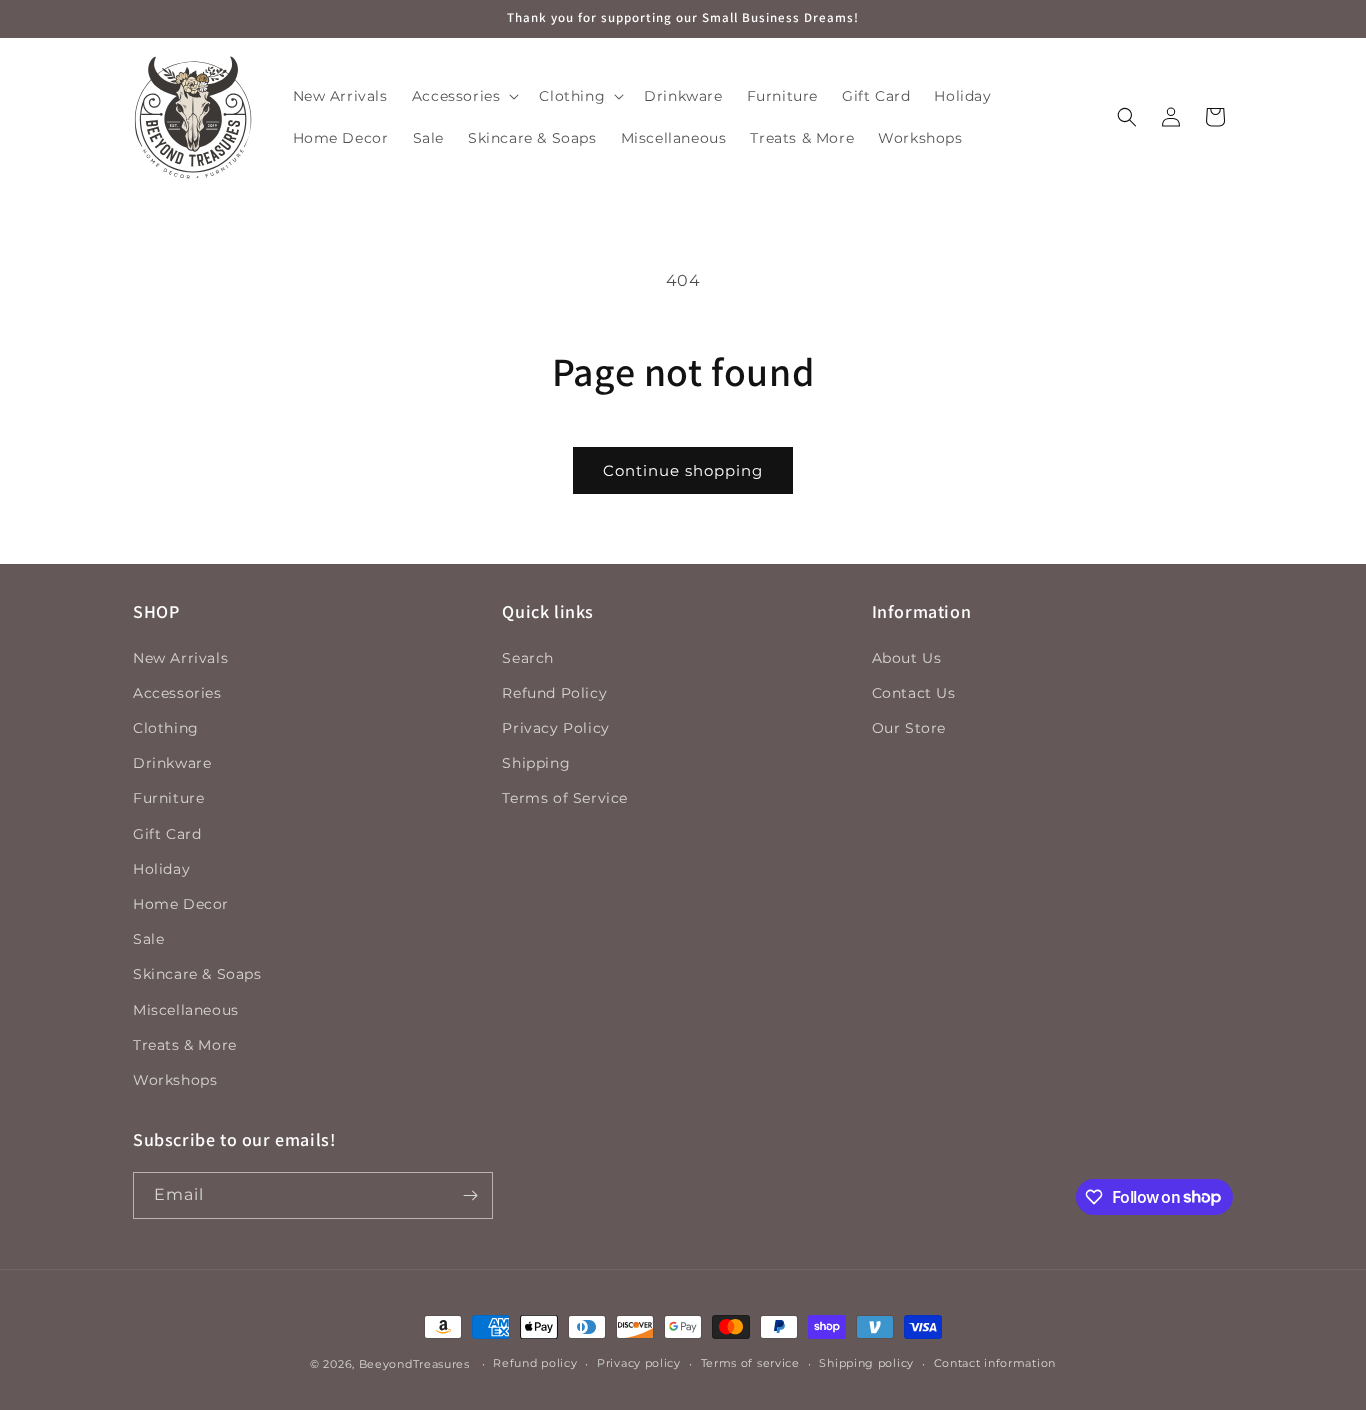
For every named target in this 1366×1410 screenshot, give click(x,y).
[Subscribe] (470, 1195)
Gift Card (167, 834)
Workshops (175, 1080)
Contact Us (914, 693)
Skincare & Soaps (197, 974)
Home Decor (181, 904)
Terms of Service (565, 799)
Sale (148, 939)
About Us (907, 658)
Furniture (168, 799)
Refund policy (535, 1363)
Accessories (177, 693)
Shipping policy (866, 1363)
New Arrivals (180, 658)
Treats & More (185, 1045)
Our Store (909, 728)
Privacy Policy (555, 728)
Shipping (536, 763)
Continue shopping (683, 470)
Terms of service (750, 1363)
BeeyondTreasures (414, 1364)
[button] (464, 96)
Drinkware (172, 763)
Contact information (995, 1363)
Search (528, 658)
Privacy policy (639, 1363)
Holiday (161, 869)
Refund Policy (554, 693)
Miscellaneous (186, 1010)
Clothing (166, 728)
